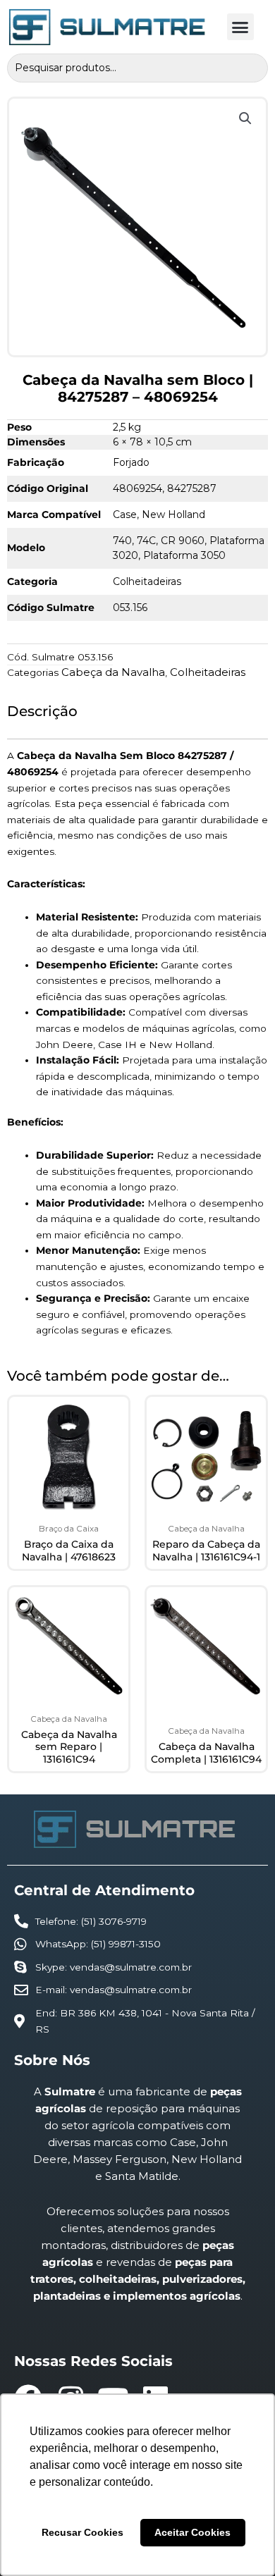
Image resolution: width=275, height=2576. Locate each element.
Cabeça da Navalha (113, 672)
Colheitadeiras (208, 672)
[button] (240, 27)
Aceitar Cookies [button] (192, 2532)
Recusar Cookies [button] (82, 2532)
